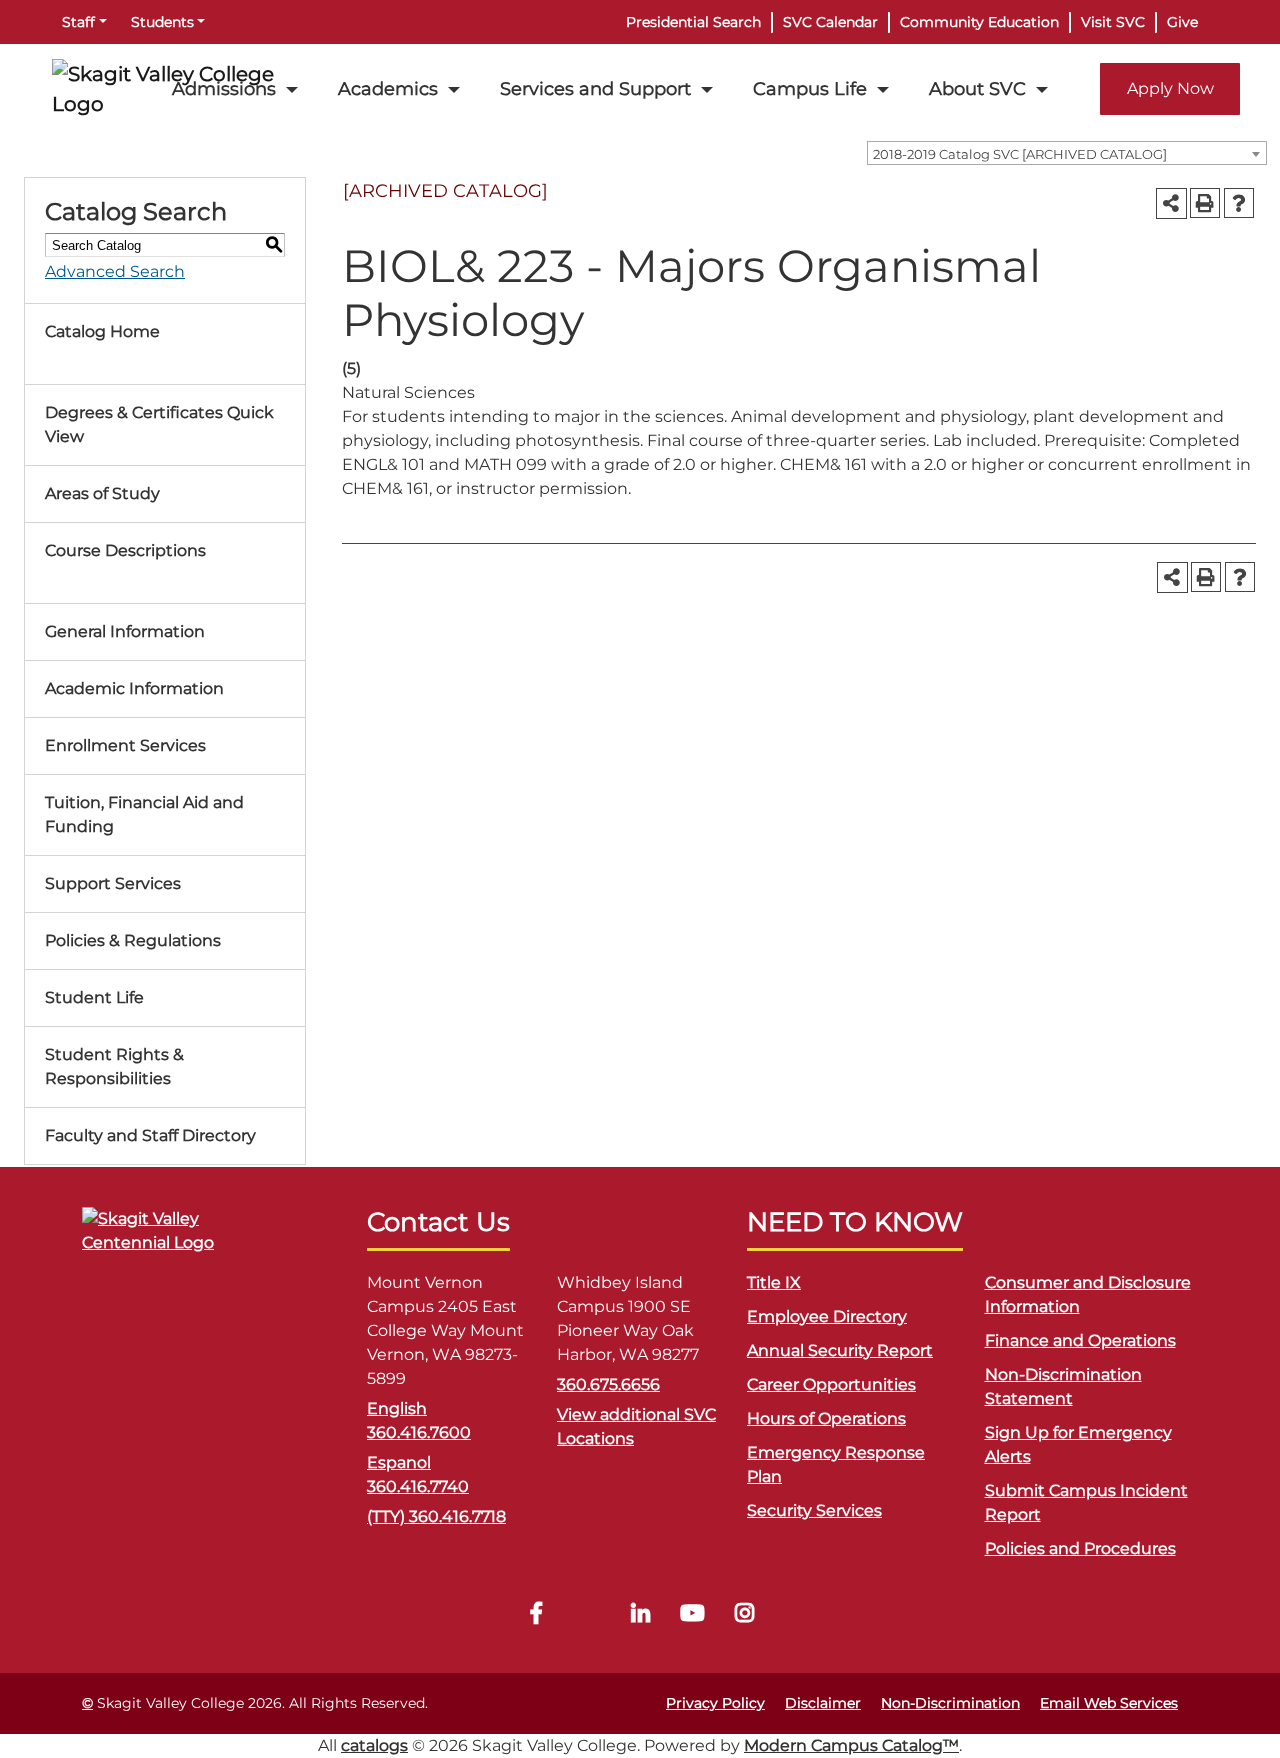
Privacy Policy (715, 1703)
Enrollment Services (125, 745)
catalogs (374, 1745)
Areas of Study (102, 493)
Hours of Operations (826, 1418)
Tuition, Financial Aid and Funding (144, 814)
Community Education (979, 22)
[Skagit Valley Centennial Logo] (182, 1239)
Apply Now (1170, 88)
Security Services (814, 1510)
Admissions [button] (224, 88)
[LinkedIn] (640, 1615)
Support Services (113, 883)
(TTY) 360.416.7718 (436, 1516)
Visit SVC (1113, 22)
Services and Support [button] (595, 88)
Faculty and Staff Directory (150, 1135)
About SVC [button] (977, 88)
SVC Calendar (830, 22)
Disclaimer (823, 1703)
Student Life (94, 997)
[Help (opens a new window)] (1239, 203)
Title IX (774, 1282)
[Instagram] (744, 1615)
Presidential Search (693, 22)
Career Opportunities (831, 1384)
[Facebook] (536, 1615)
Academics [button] (388, 88)
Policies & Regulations (133, 940)
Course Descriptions (125, 550)
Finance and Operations (1080, 1340)
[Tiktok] (588, 1615)
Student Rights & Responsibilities (114, 1066)
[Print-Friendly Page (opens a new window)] (1205, 203)
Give (1182, 22)
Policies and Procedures (1080, 1548)
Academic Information (134, 688)
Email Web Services (1109, 1703)
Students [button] (162, 22)
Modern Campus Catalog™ (851, 1745)
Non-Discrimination (950, 1703)
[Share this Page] (1171, 203)
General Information (125, 631)
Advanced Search (115, 271)
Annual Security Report (840, 1350)
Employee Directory (827, 1316)
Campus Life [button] (810, 88)
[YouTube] (692, 1615)
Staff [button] (78, 22)
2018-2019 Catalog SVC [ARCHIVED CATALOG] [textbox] (1020, 154)
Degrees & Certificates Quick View (159, 424)
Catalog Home (102, 331)
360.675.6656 (608, 1384)
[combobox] (1067, 153)
